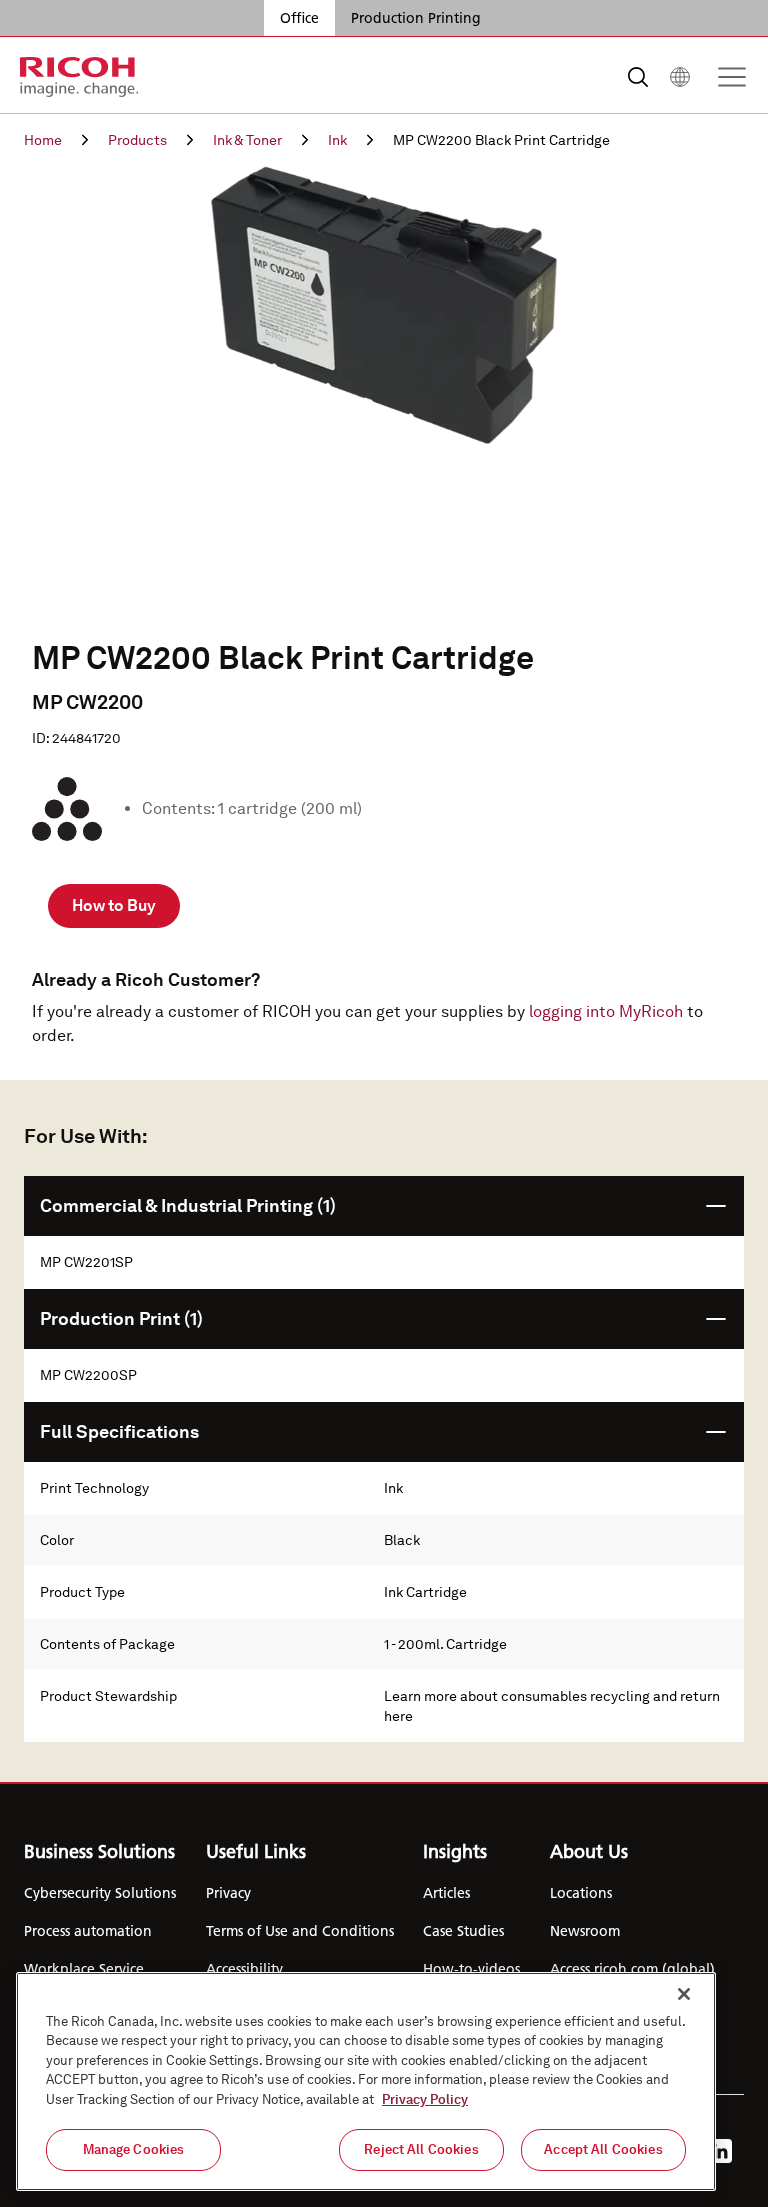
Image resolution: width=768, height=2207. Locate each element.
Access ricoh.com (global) (632, 1969)
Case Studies (463, 1931)
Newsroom (585, 1931)
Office (299, 18)
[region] (366, 2081)
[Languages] (680, 77)
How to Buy (114, 905)
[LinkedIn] (720, 2151)
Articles (446, 1893)
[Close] (684, 1994)
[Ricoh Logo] (79, 77)
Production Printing (416, 18)
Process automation (88, 1931)
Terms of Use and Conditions (300, 1931)
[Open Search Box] (638, 77)
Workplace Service (84, 1969)
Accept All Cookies (603, 2149)
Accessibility (244, 1969)
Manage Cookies (134, 2149)
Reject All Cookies (421, 2149)
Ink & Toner (247, 140)
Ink (337, 140)
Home (43, 140)
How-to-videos (471, 1969)
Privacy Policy (425, 2099)
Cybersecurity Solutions (100, 1893)
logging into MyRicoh (606, 1011)
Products (137, 140)
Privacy (228, 1893)
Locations (581, 1893)
